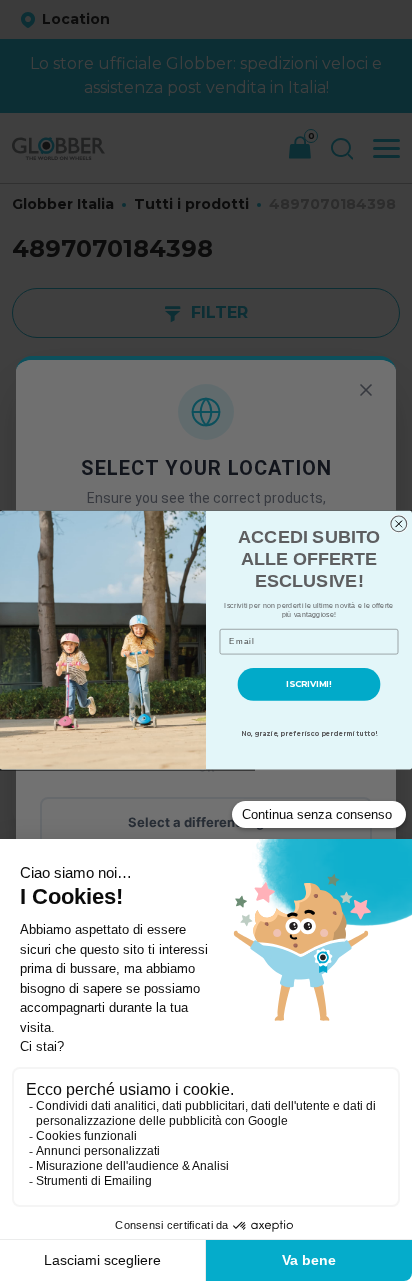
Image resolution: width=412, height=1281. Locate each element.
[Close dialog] (399, 524)
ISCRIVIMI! (308, 685)
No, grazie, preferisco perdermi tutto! (309, 734)
